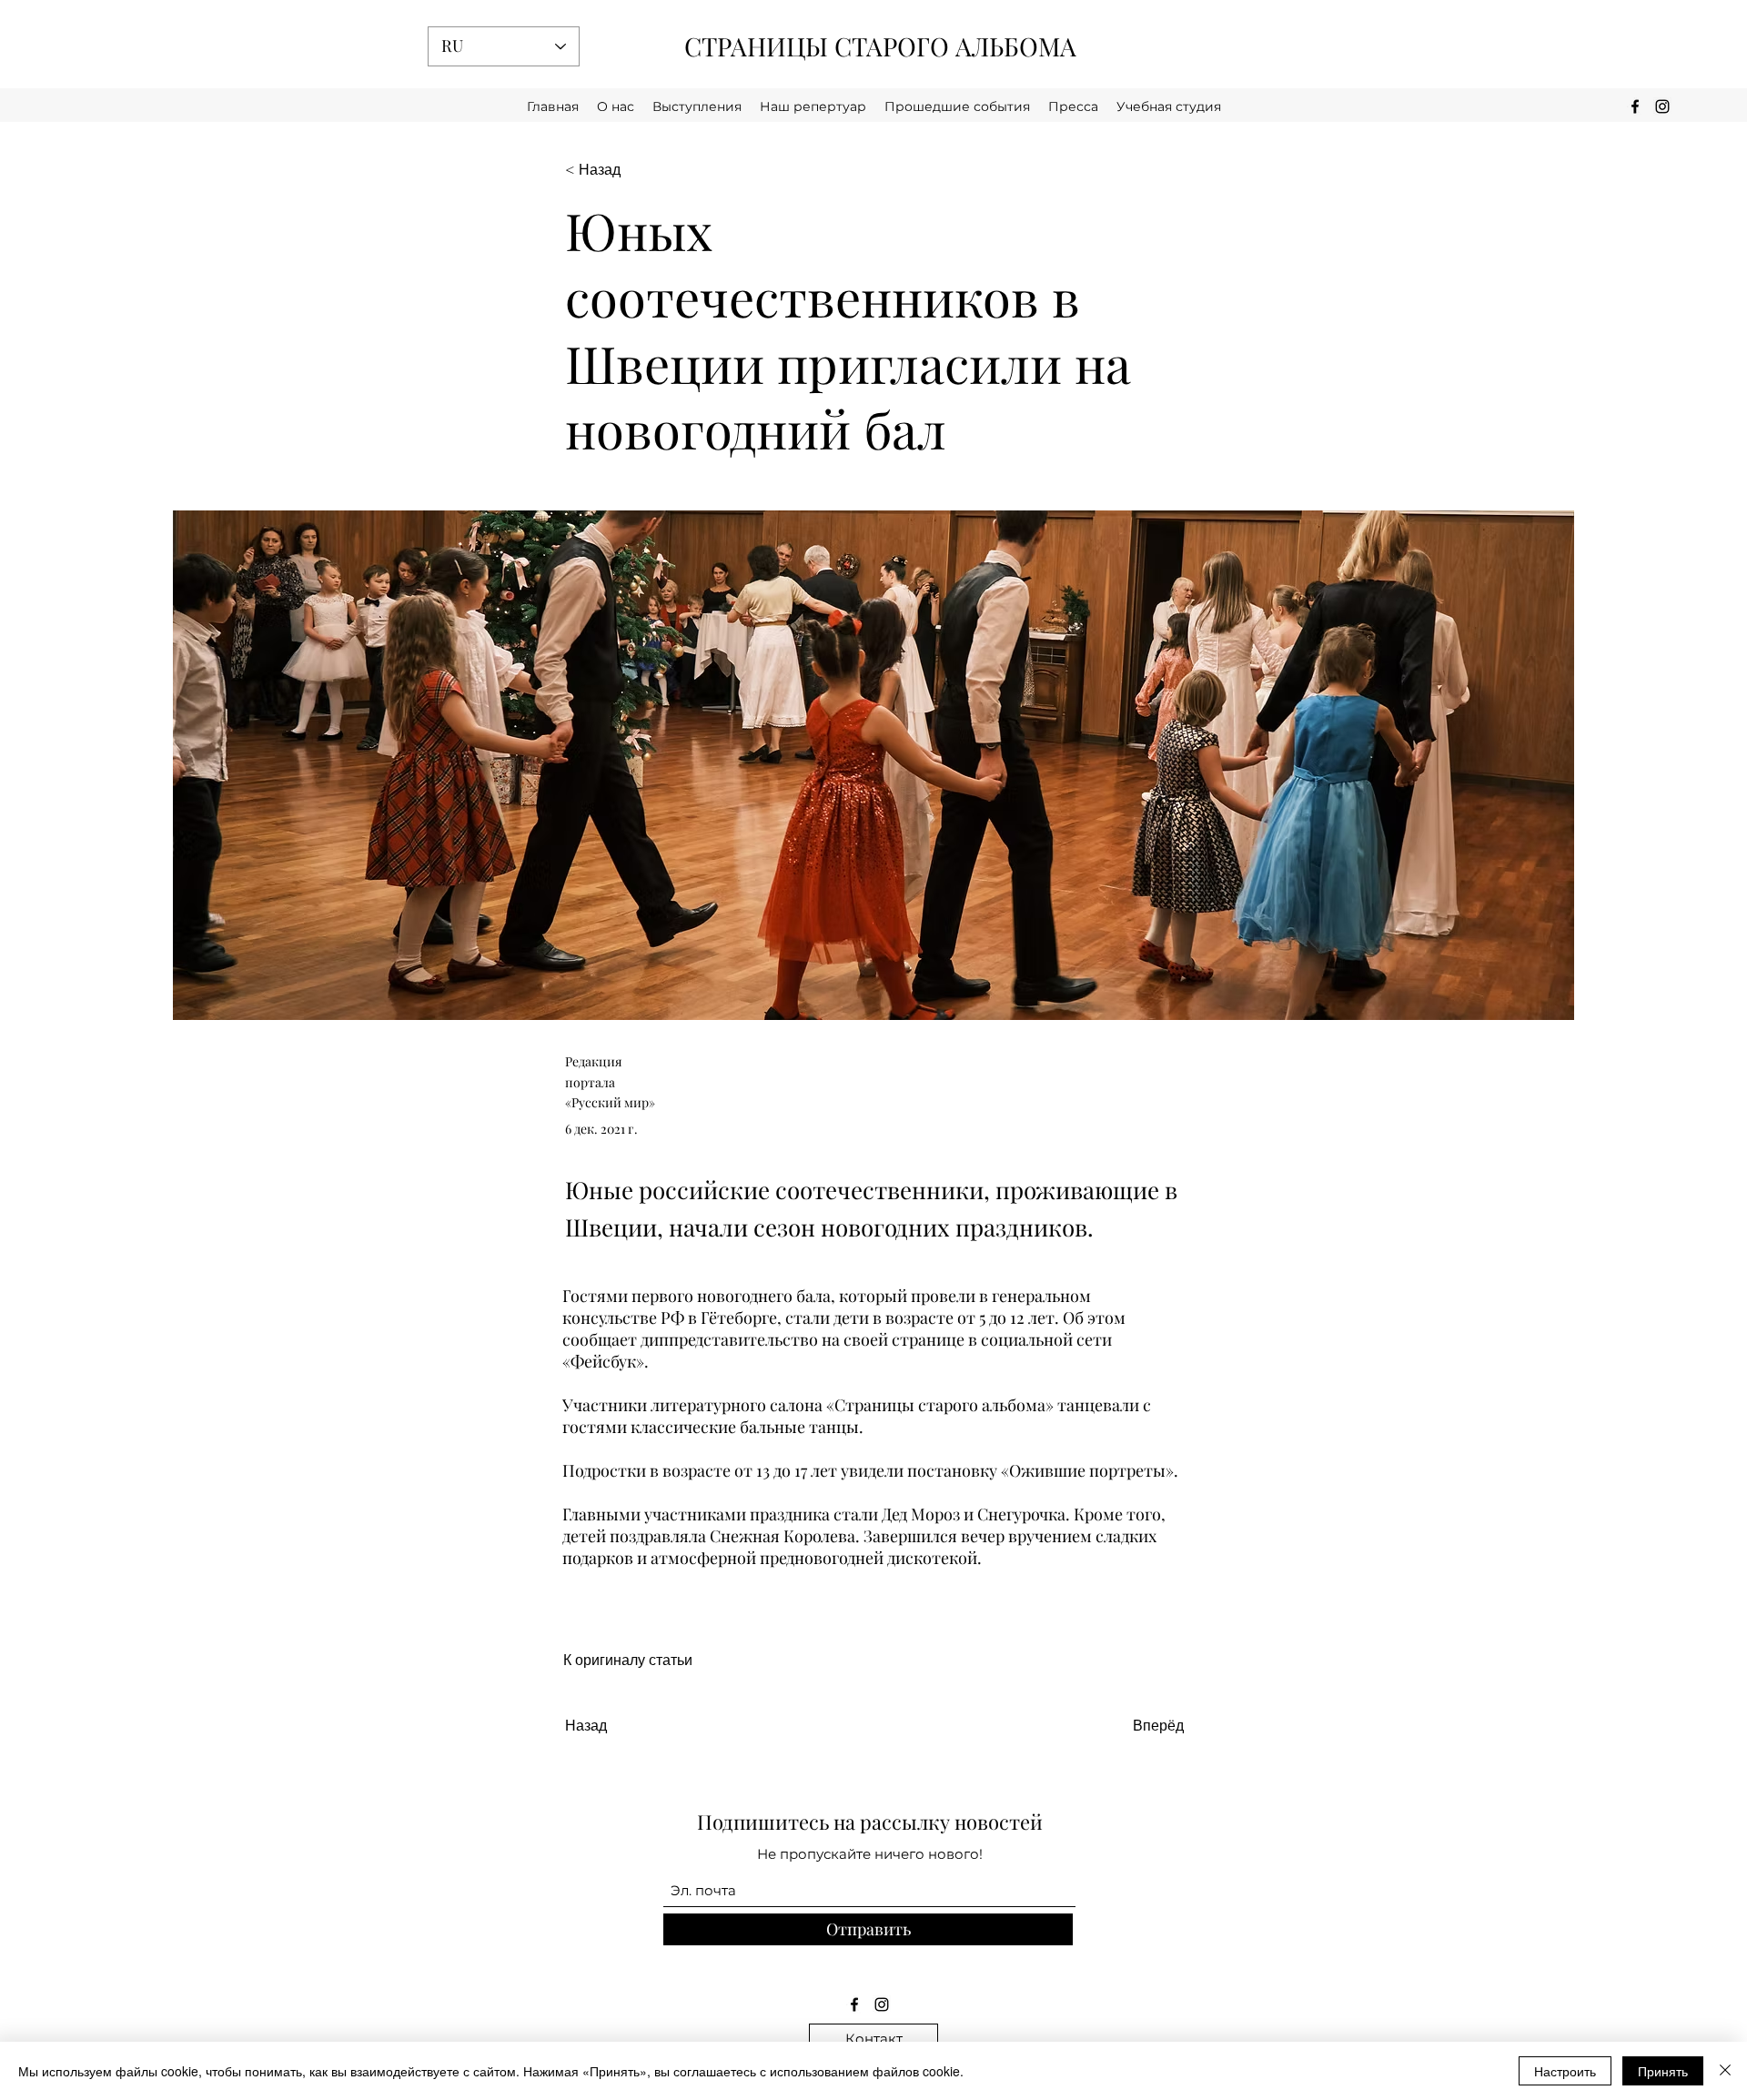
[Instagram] (882, 2004)
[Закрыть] (1725, 2071)
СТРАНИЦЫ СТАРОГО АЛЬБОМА (880, 46)
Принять (1663, 2071)
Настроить (1565, 2071)
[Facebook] (854, 2004)
